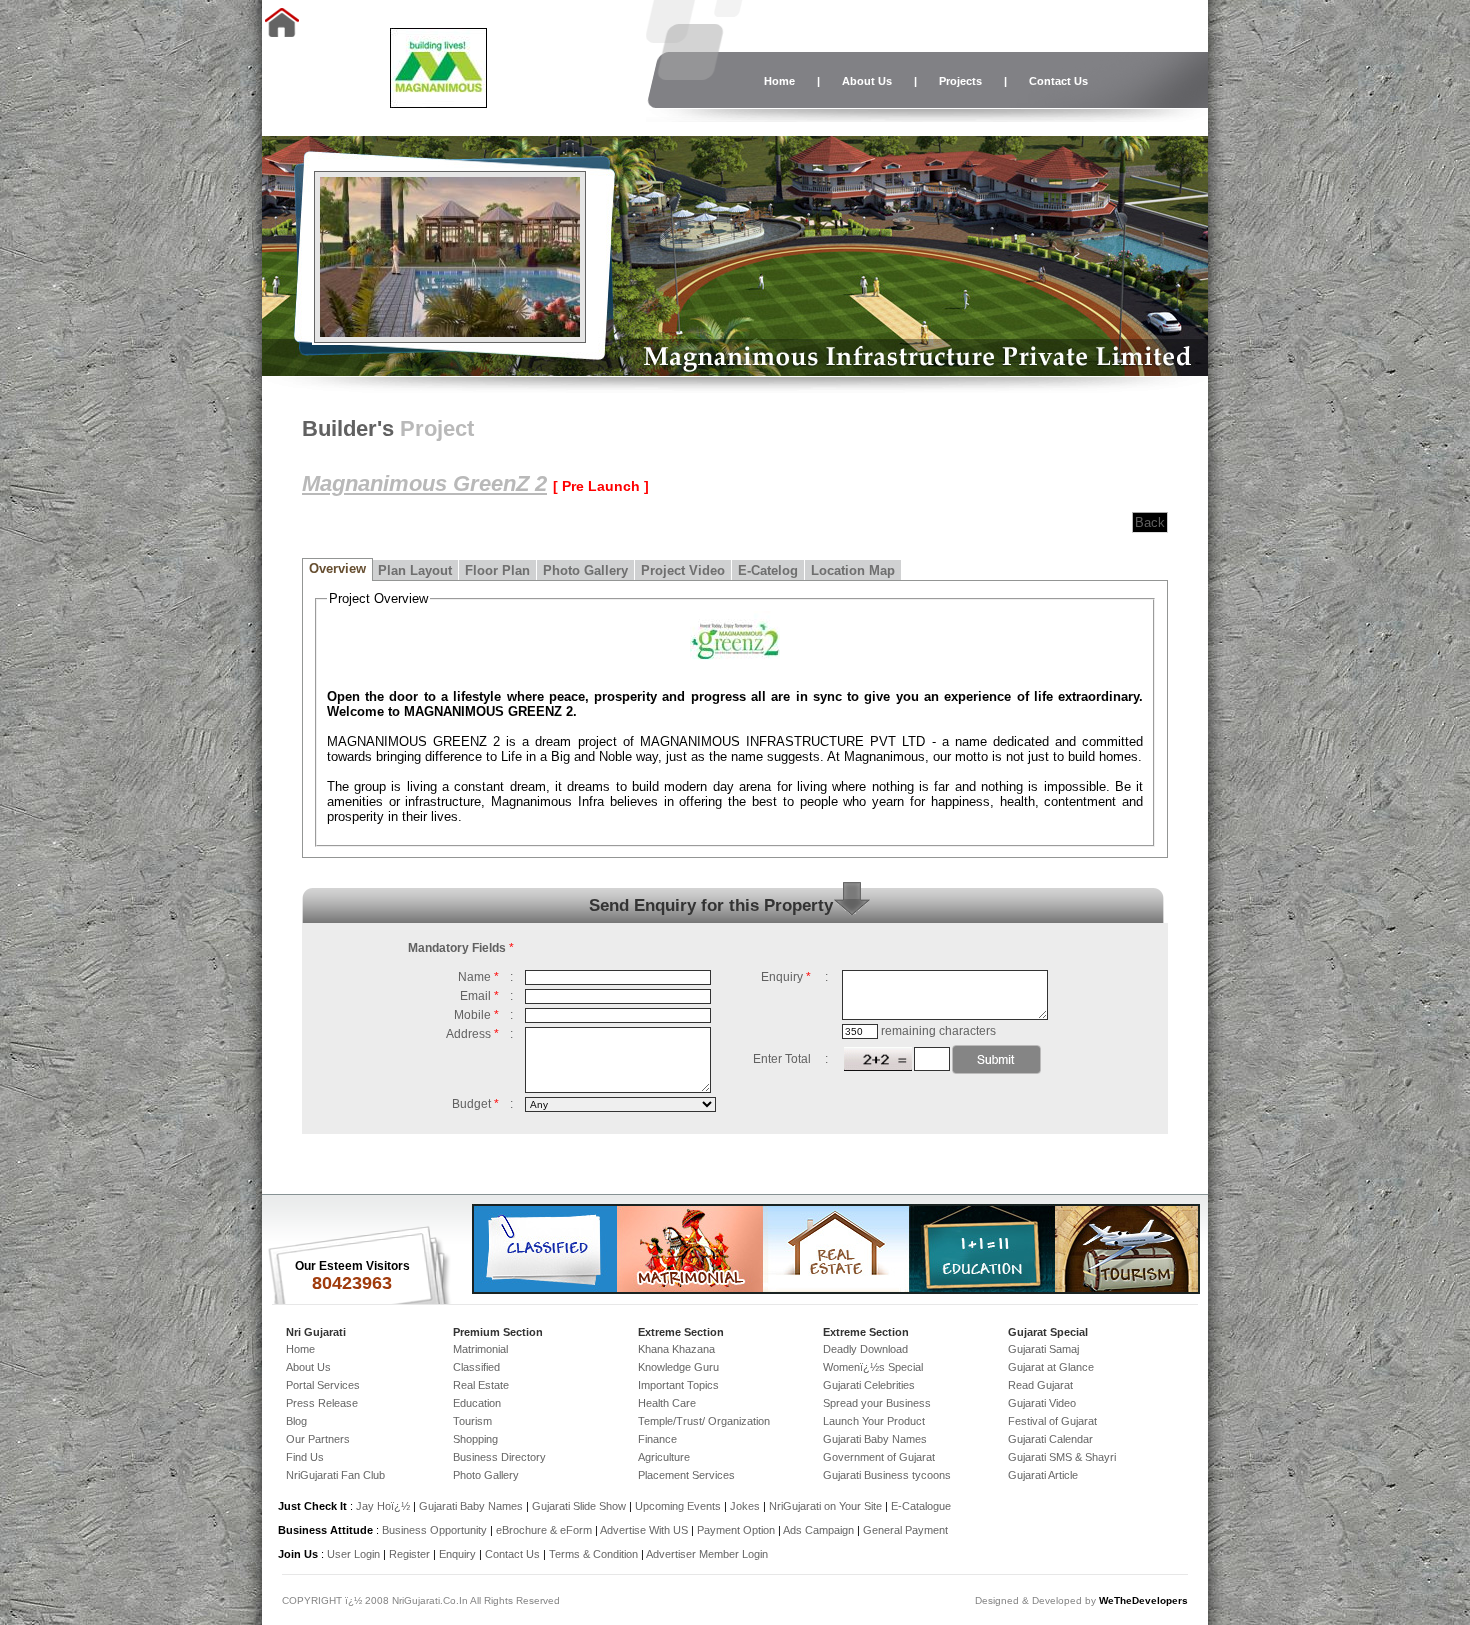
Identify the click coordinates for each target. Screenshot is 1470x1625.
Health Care (667, 1403)
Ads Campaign (818, 1530)
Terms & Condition (593, 1554)
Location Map (853, 570)
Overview (337, 568)
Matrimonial (480, 1349)
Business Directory (499, 1457)
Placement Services (686, 1475)
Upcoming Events (678, 1506)
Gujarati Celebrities (869, 1385)
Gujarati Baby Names (875, 1439)
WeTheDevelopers (1143, 1600)
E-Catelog (768, 570)
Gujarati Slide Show (580, 1506)
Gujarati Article (1043, 1475)
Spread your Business (877, 1403)
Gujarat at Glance (1051, 1367)
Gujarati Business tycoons (887, 1475)
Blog (296, 1421)
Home (779, 81)
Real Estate (481, 1385)
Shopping (475, 1439)
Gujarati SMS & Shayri (1062, 1457)
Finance (657, 1439)
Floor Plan (497, 570)
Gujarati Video (1042, 1403)
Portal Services (323, 1385)
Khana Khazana (676, 1349)
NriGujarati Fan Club (335, 1475)
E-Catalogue (921, 1506)
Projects (960, 81)
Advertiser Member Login (707, 1554)
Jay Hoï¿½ (383, 1506)
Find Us (305, 1457)
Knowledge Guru (678, 1367)
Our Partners (318, 1439)
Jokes (746, 1506)
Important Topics (678, 1385)
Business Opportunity (434, 1530)
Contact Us (1058, 81)
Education (477, 1403)
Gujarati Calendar (1050, 1439)
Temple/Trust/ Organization (704, 1421)
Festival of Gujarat (1052, 1421)
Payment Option (736, 1530)
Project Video (683, 570)
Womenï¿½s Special (873, 1367)
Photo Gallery (585, 570)
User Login (353, 1554)
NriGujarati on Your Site (825, 1506)
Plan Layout (415, 570)
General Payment (905, 1530)
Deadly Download (865, 1349)
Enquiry (459, 1554)
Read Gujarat (1040, 1385)
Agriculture (664, 1457)
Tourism (472, 1421)
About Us (867, 81)
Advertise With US (644, 1530)
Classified (476, 1367)
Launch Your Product (874, 1421)
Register (409, 1554)
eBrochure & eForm (544, 1530)
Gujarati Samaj (1043, 1349)
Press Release (322, 1403)
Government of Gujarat (879, 1457)
